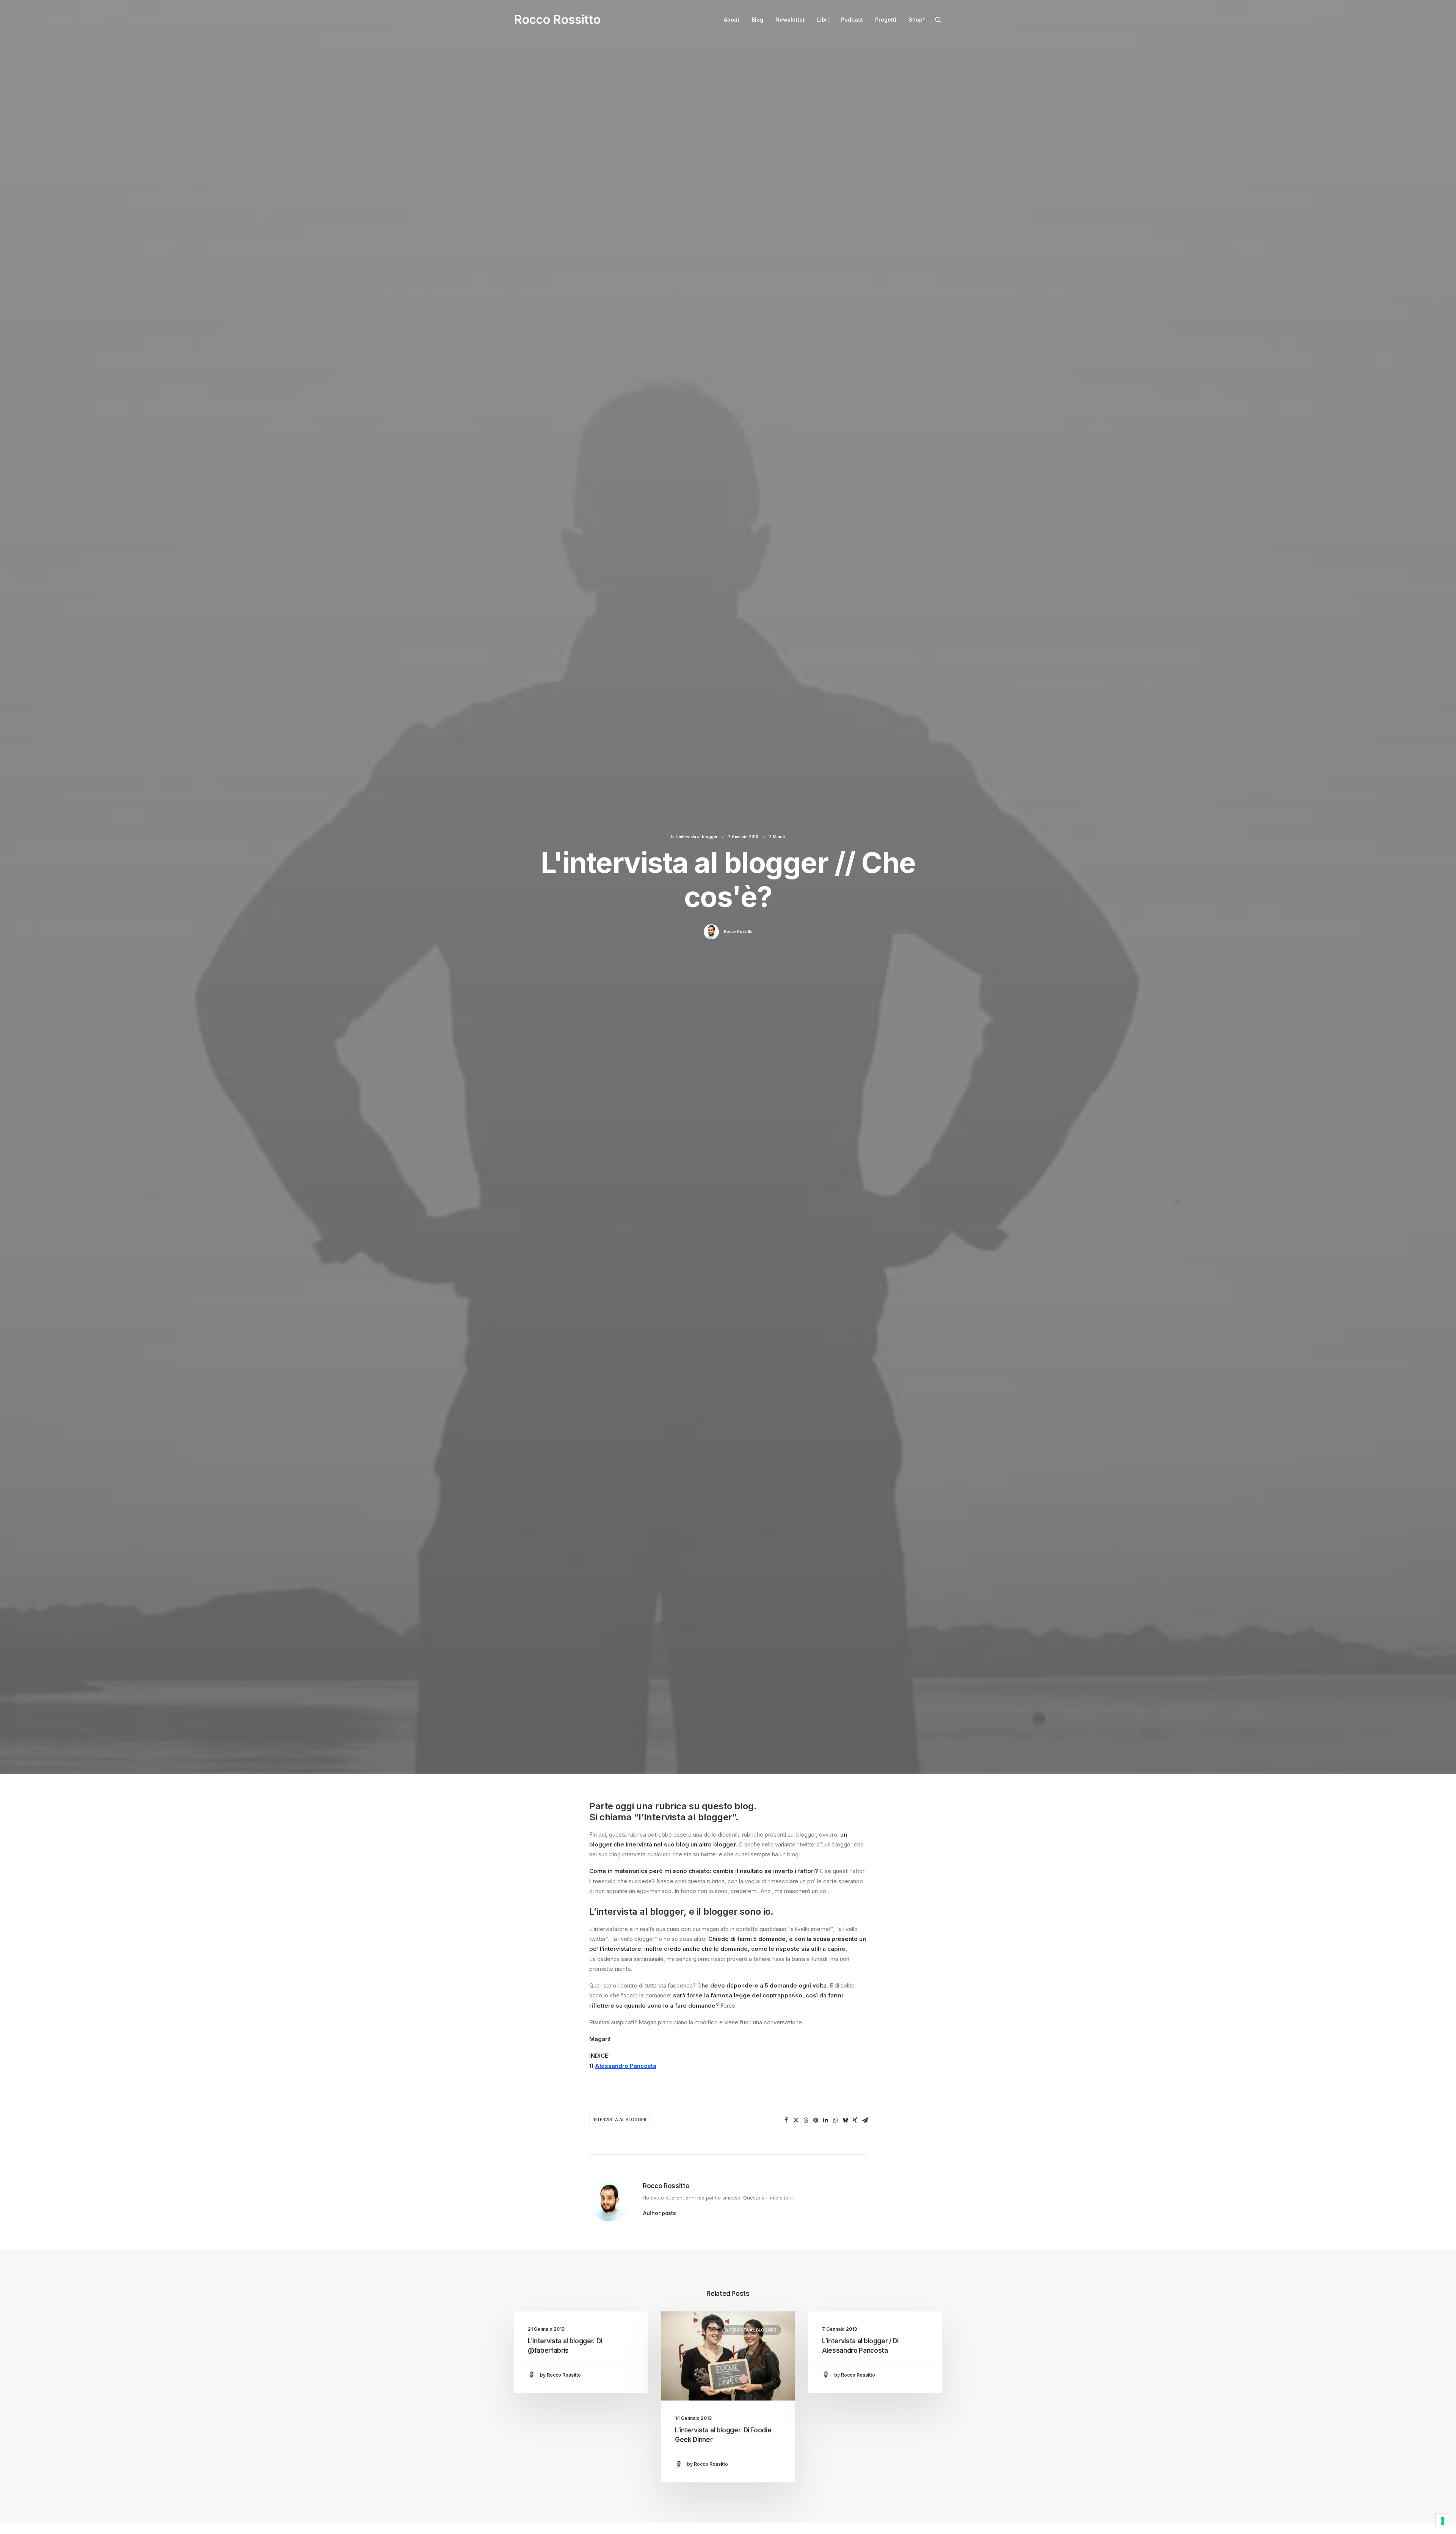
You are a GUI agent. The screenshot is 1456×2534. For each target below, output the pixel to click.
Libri (823, 20)
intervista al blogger (620, 2120)
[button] (938, 20)
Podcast (852, 20)
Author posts (660, 2213)
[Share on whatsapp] (835, 2120)
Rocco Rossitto (738, 931)
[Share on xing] (855, 2120)
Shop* (917, 20)
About (732, 20)
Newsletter (790, 20)
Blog (757, 20)
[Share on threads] (806, 2120)
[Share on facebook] (786, 2120)
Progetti (886, 20)
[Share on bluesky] (845, 2120)
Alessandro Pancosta (626, 2066)
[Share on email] (865, 2120)
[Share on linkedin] (825, 2120)
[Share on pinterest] (816, 2120)
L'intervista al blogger (697, 837)
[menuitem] (732, 20)
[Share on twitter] (796, 2120)
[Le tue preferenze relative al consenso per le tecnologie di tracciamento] (1443, 2521)
